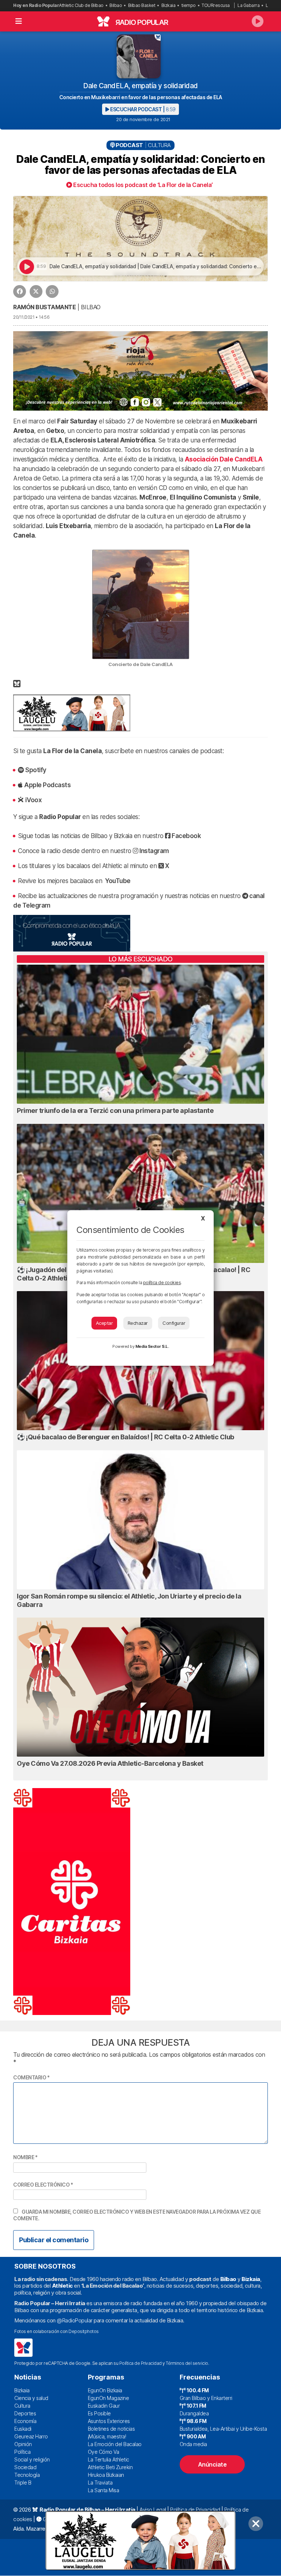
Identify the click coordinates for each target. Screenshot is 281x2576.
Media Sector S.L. (152, 1346)
